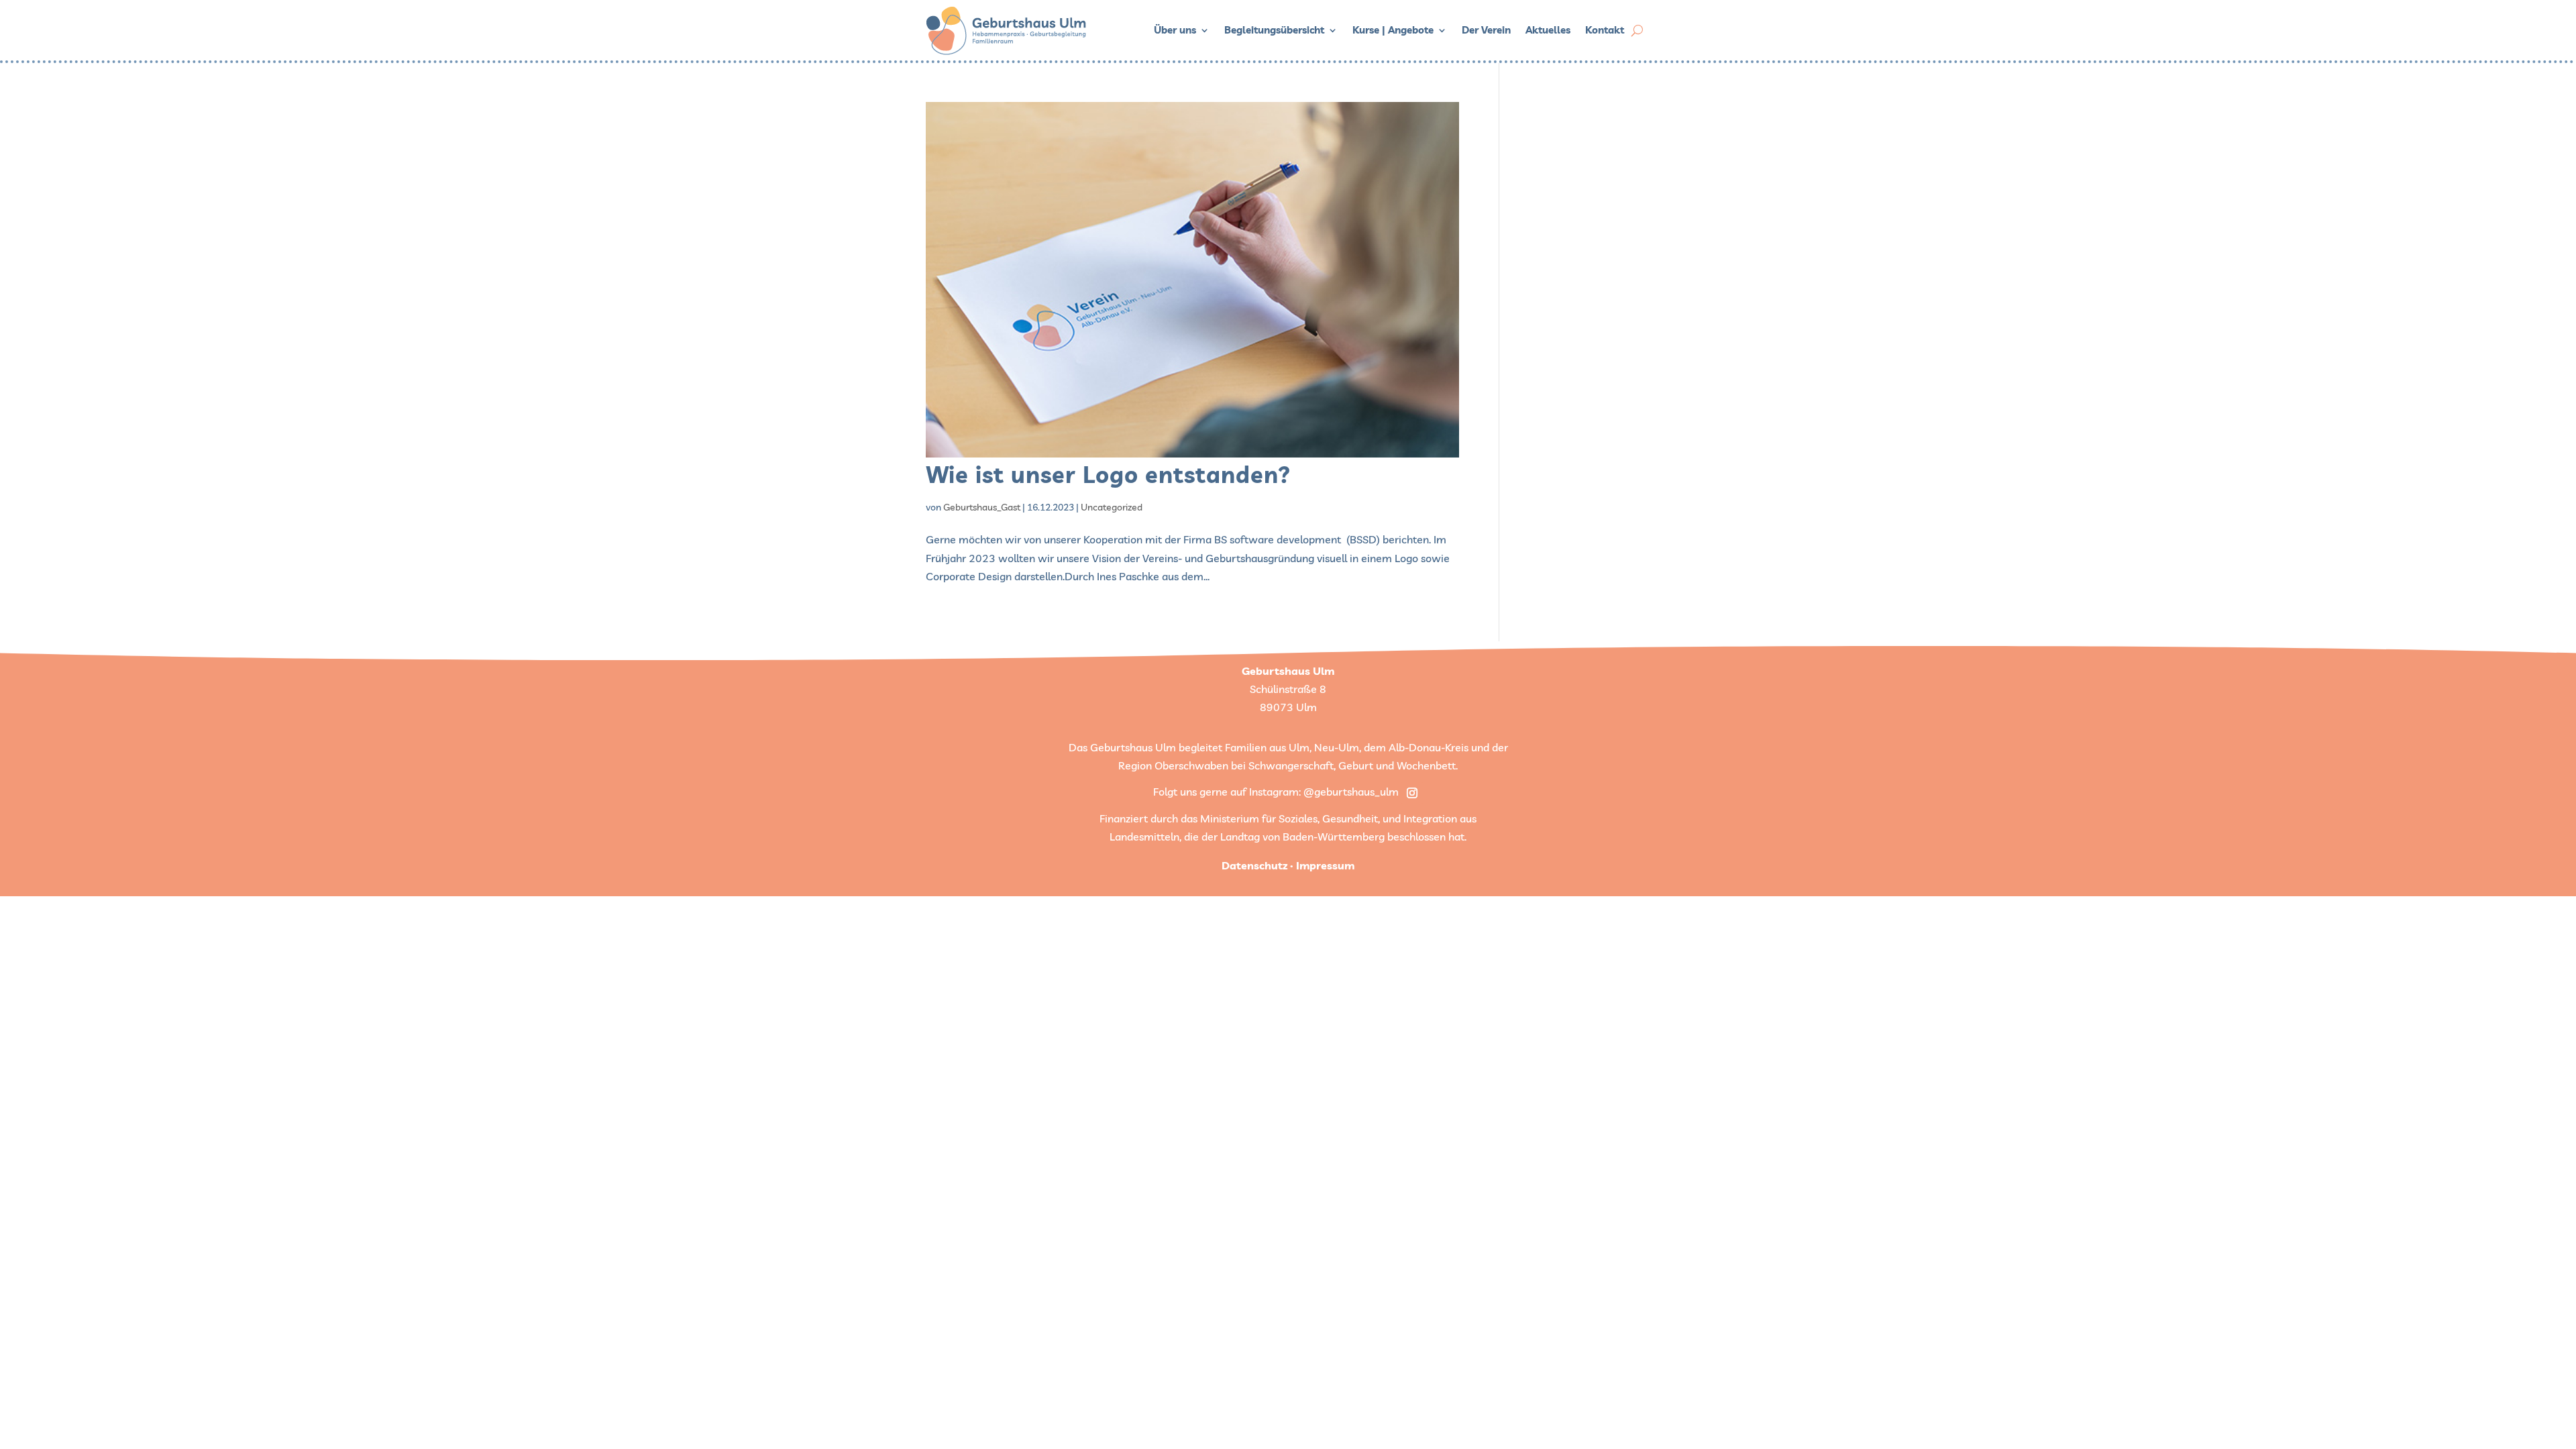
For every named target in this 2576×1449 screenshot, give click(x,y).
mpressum (1327, 865)
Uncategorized (1112, 507)
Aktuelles (1548, 30)
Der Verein (1486, 30)
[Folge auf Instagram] (1412, 793)
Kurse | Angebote (1393, 30)
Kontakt (1605, 30)
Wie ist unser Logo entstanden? (1108, 475)
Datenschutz (1254, 865)
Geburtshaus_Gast (982, 507)
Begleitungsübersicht (1274, 30)
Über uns (1175, 30)
